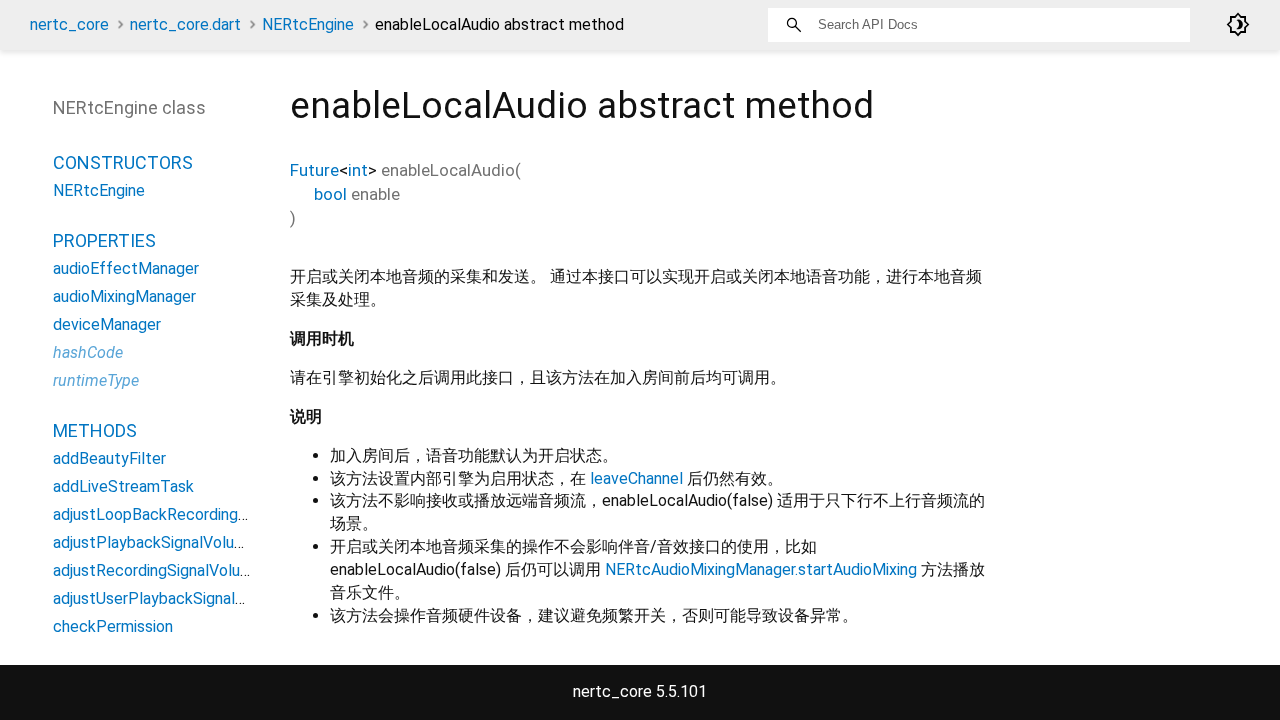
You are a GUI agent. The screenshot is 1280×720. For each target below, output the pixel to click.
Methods (95, 430)
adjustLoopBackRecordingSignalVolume (193, 514)
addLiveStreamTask (123, 486)
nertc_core (69, 24)
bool (330, 194)
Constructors (123, 162)
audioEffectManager (126, 268)
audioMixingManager (124, 296)
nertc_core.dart (185, 24)
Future (314, 170)
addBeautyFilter (109, 458)
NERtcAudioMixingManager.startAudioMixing (761, 569)
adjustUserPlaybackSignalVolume (170, 598)
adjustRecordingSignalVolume (157, 570)
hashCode (88, 352)
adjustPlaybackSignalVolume (154, 542)
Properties (104, 240)
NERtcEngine (308, 24)
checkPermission (113, 626)
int (358, 170)
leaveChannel (636, 478)
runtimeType (96, 380)
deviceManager (107, 324)
